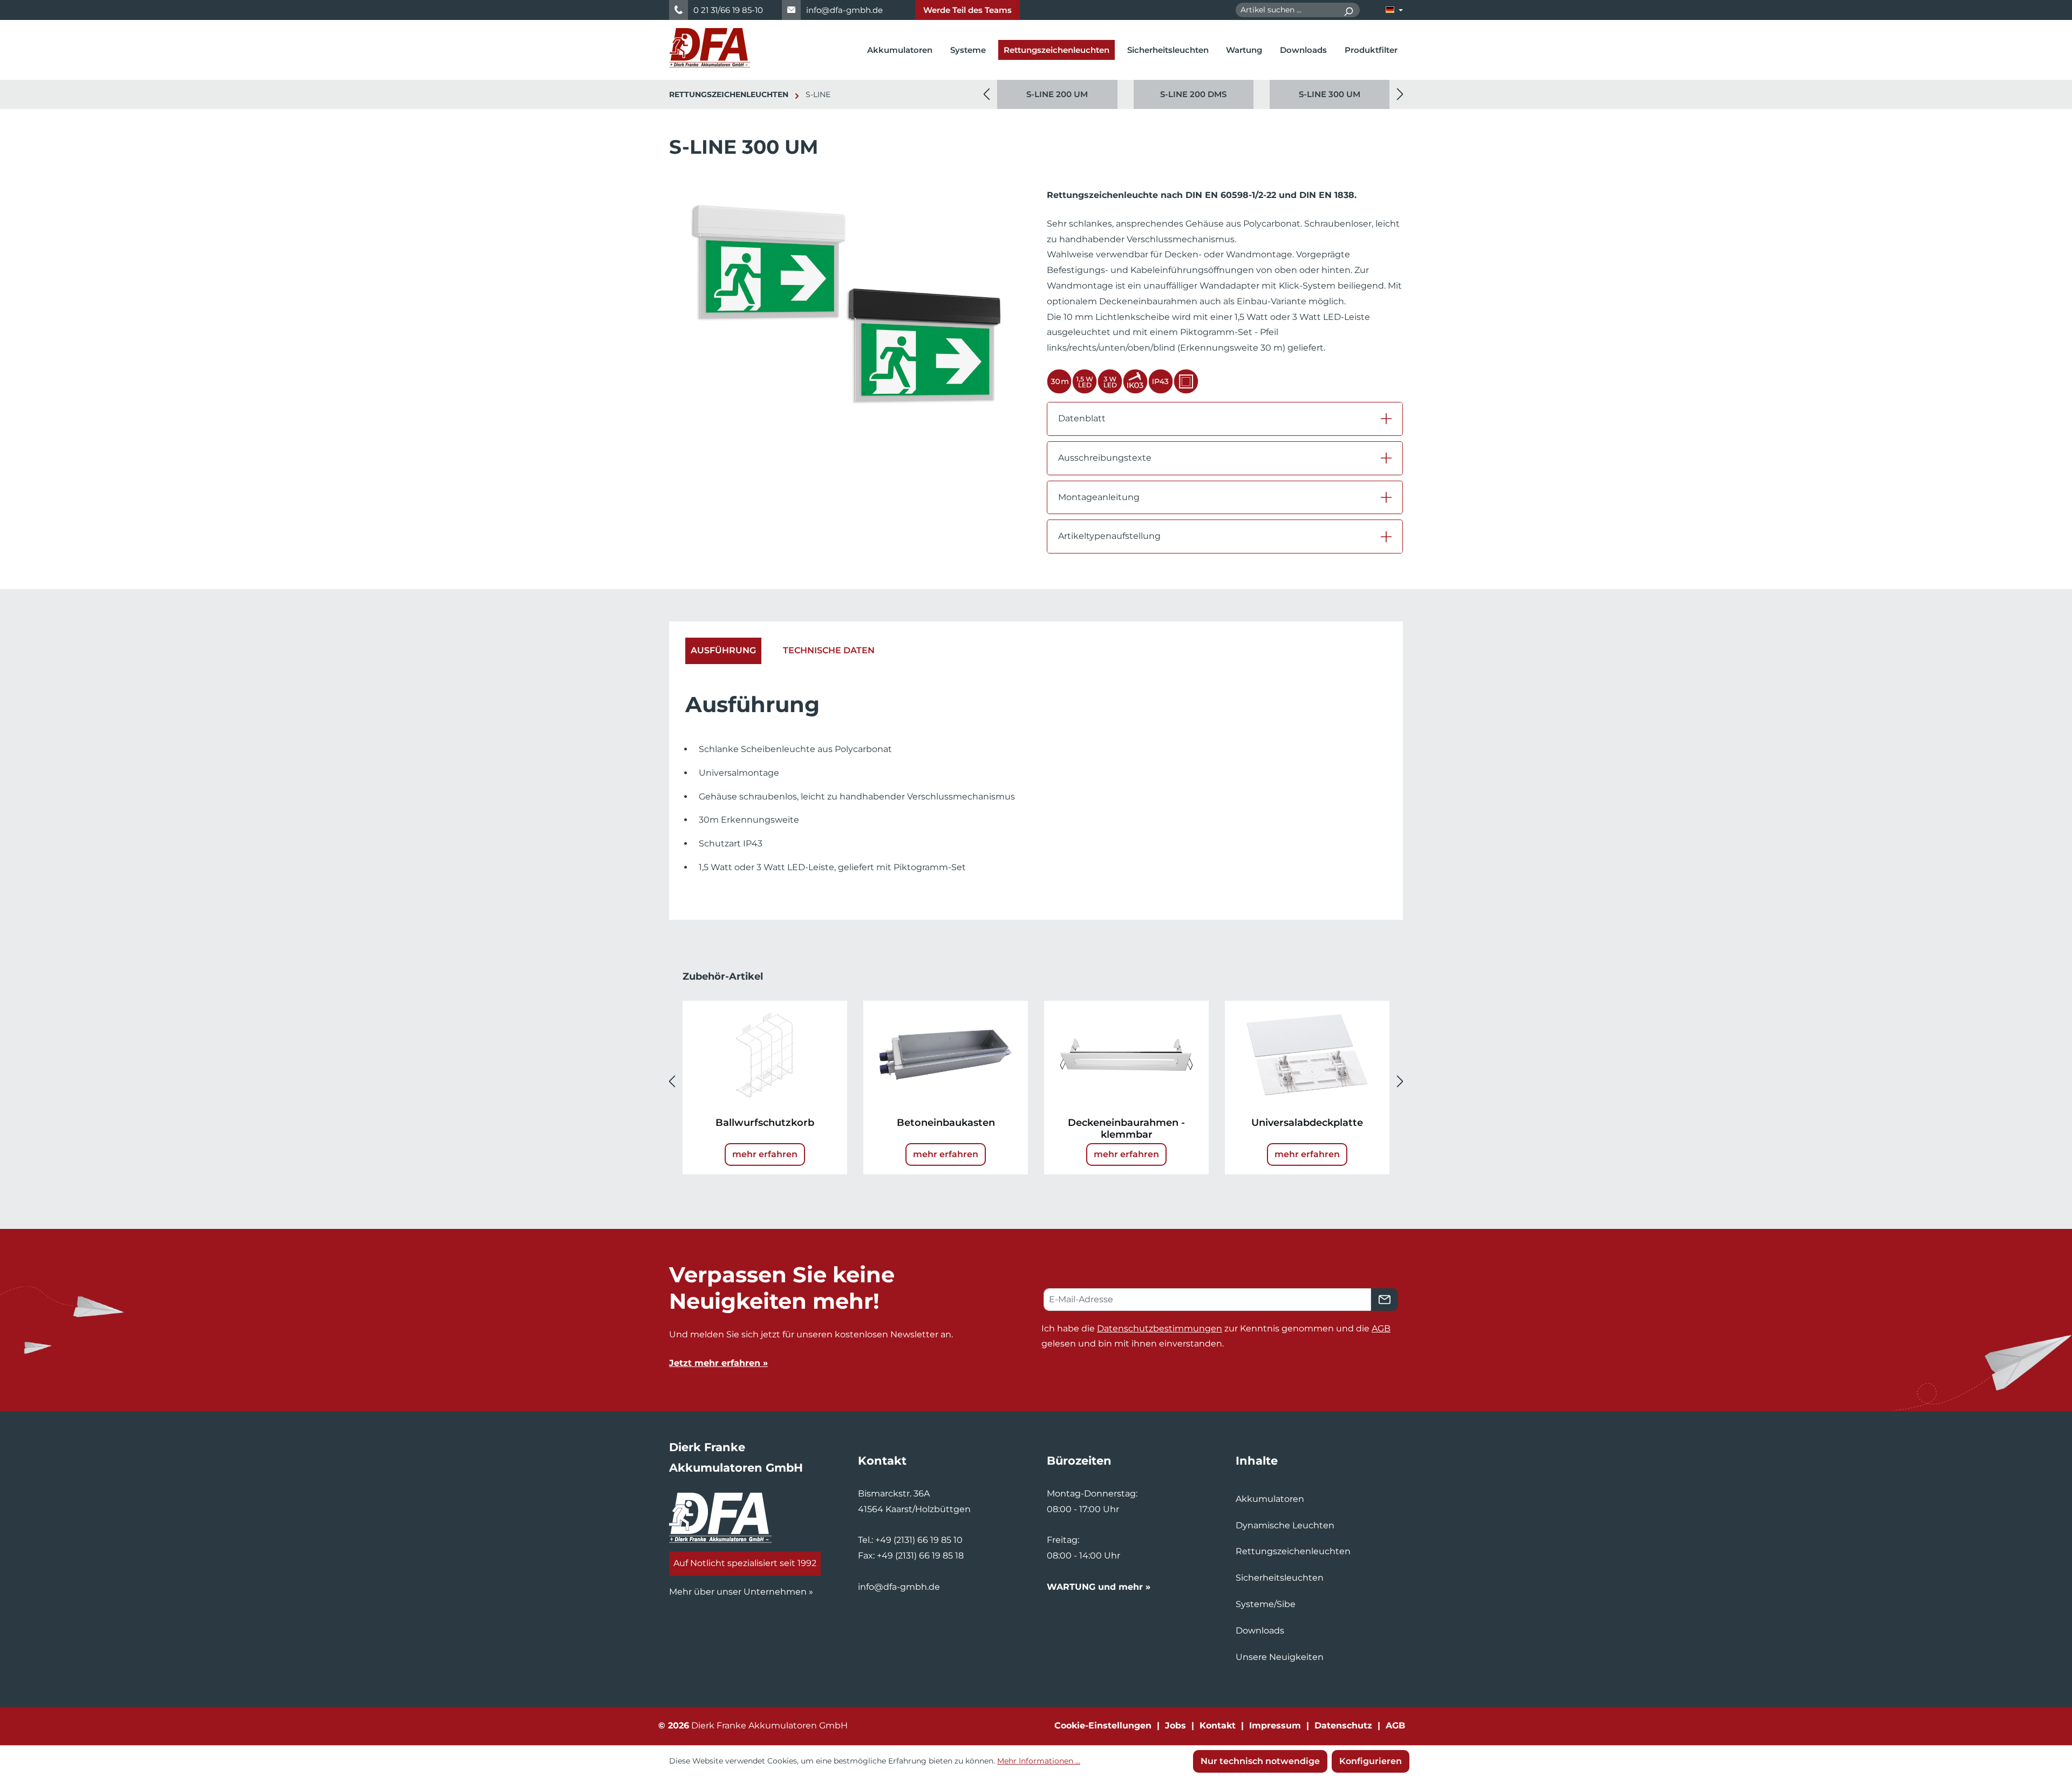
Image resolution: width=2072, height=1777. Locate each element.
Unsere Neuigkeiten (1280, 1657)
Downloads (1260, 1631)
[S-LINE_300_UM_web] (847, 304)
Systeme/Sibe (1266, 1604)
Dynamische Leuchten (1285, 1525)
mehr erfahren (765, 1154)
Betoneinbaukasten (946, 1123)
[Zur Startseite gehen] (710, 48)
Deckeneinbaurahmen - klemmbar (1126, 1129)
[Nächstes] (1400, 95)
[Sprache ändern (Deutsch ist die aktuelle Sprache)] (1394, 10)
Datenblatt (1082, 418)
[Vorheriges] (986, 95)
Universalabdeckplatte (1307, 1123)
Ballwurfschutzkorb (765, 1123)
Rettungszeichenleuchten (1293, 1551)
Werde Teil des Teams (967, 10)
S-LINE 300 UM (1330, 94)
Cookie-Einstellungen (1103, 1725)
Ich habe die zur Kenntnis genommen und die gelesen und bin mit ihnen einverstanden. (1216, 1336)
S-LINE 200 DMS (1193, 94)
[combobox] (1286, 10)
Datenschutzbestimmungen (1160, 1328)
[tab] (723, 651)
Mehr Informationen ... (1039, 1761)
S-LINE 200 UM (1057, 94)
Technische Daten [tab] (829, 650)
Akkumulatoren (1270, 1499)
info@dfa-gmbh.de (844, 10)
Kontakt (1218, 1725)
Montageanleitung (1099, 497)
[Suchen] (1348, 10)
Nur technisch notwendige (1260, 1761)
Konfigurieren (1371, 1761)
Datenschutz (1343, 1725)
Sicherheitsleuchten (1280, 1578)
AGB (1381, 1328)
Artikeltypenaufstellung (1109, 536)
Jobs (1175, 1725)
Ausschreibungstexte (1105, 458)
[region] (1193, 94)
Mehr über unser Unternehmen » (741, 1592)
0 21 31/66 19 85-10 (728, 10)
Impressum (1275, 1725)
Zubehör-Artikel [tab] (723, 976)
